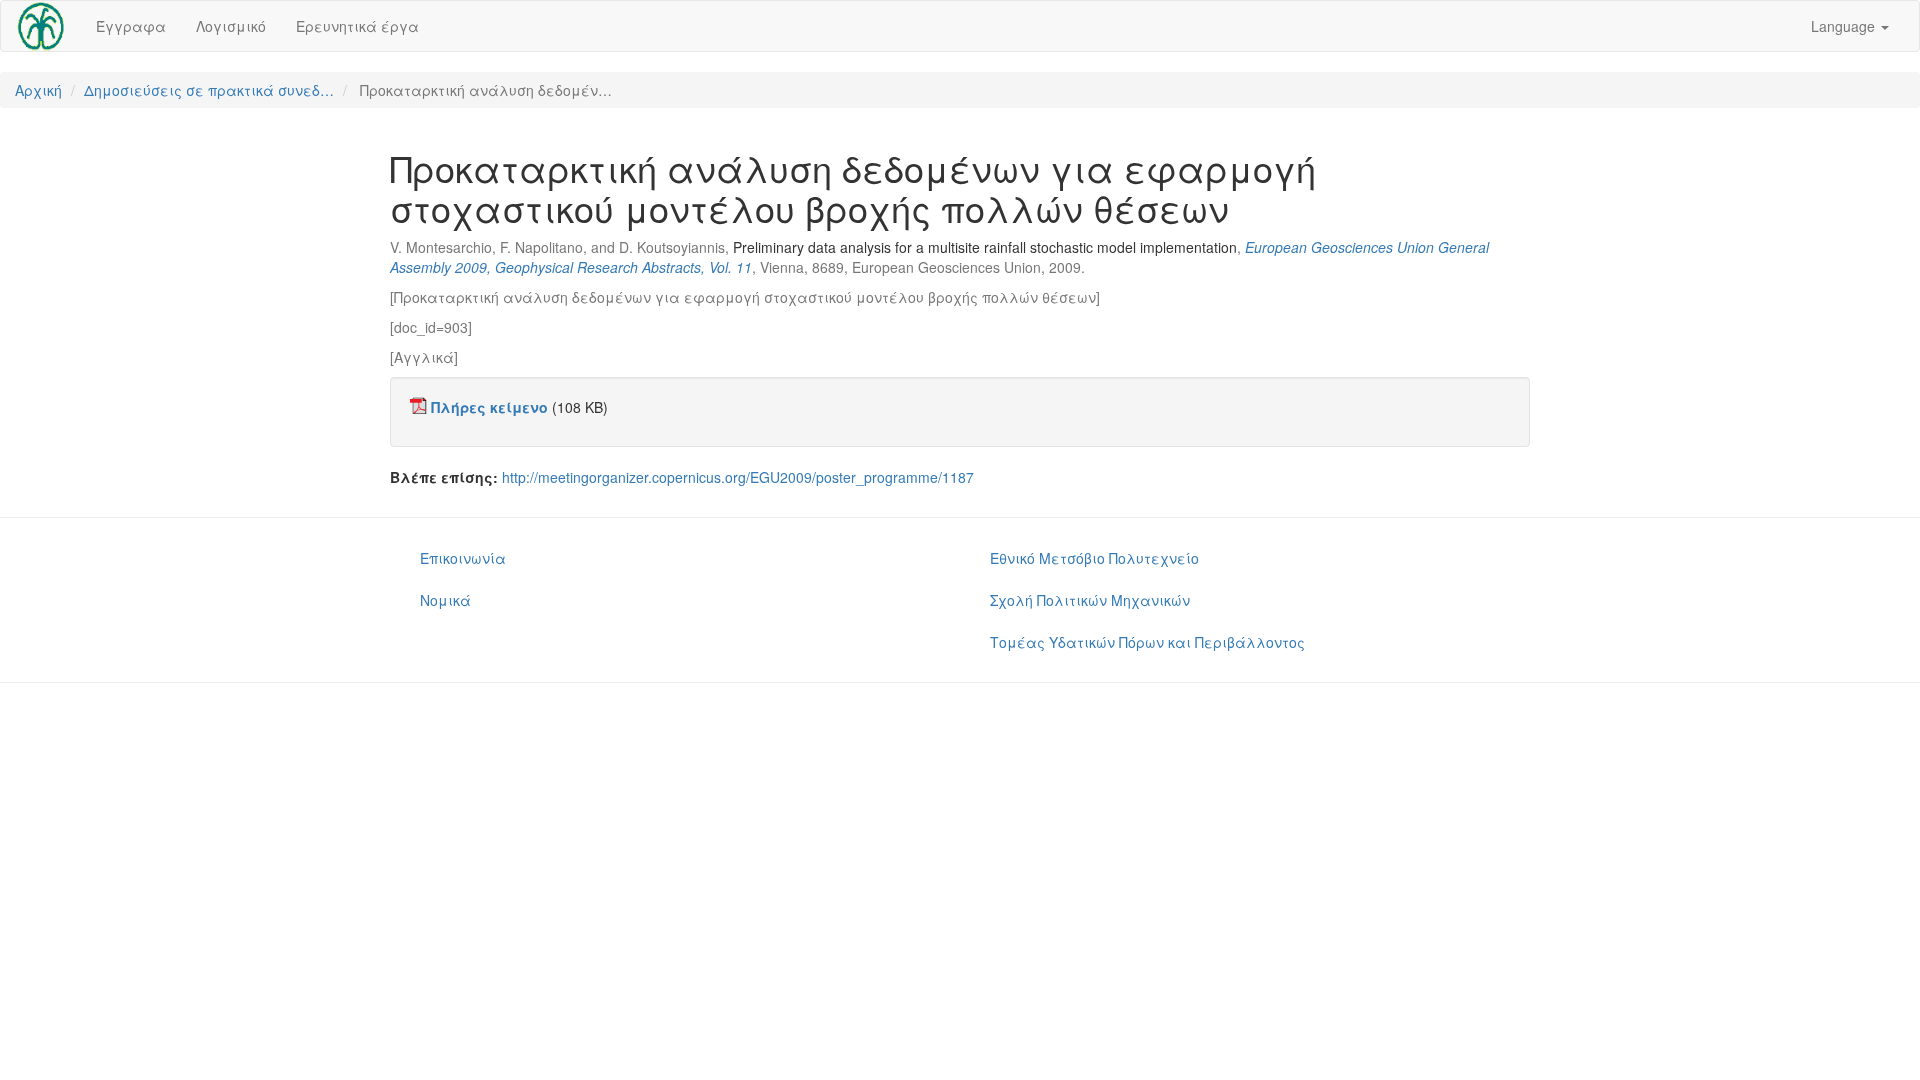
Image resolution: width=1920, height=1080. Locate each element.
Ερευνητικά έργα (357, 26)
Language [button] (1845, 26)
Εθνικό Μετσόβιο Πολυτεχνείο (1094, 558)
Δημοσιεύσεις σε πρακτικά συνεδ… (209, 90)
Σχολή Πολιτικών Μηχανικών (1090, 600)
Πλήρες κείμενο (489, 407)
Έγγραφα (131, 26)
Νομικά (445, 600)
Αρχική (38, 90)
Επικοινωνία (463, 558)
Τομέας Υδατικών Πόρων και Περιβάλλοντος (1147, 642)
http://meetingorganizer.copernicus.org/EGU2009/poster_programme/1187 (738, 477)
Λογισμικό (231, 26)
